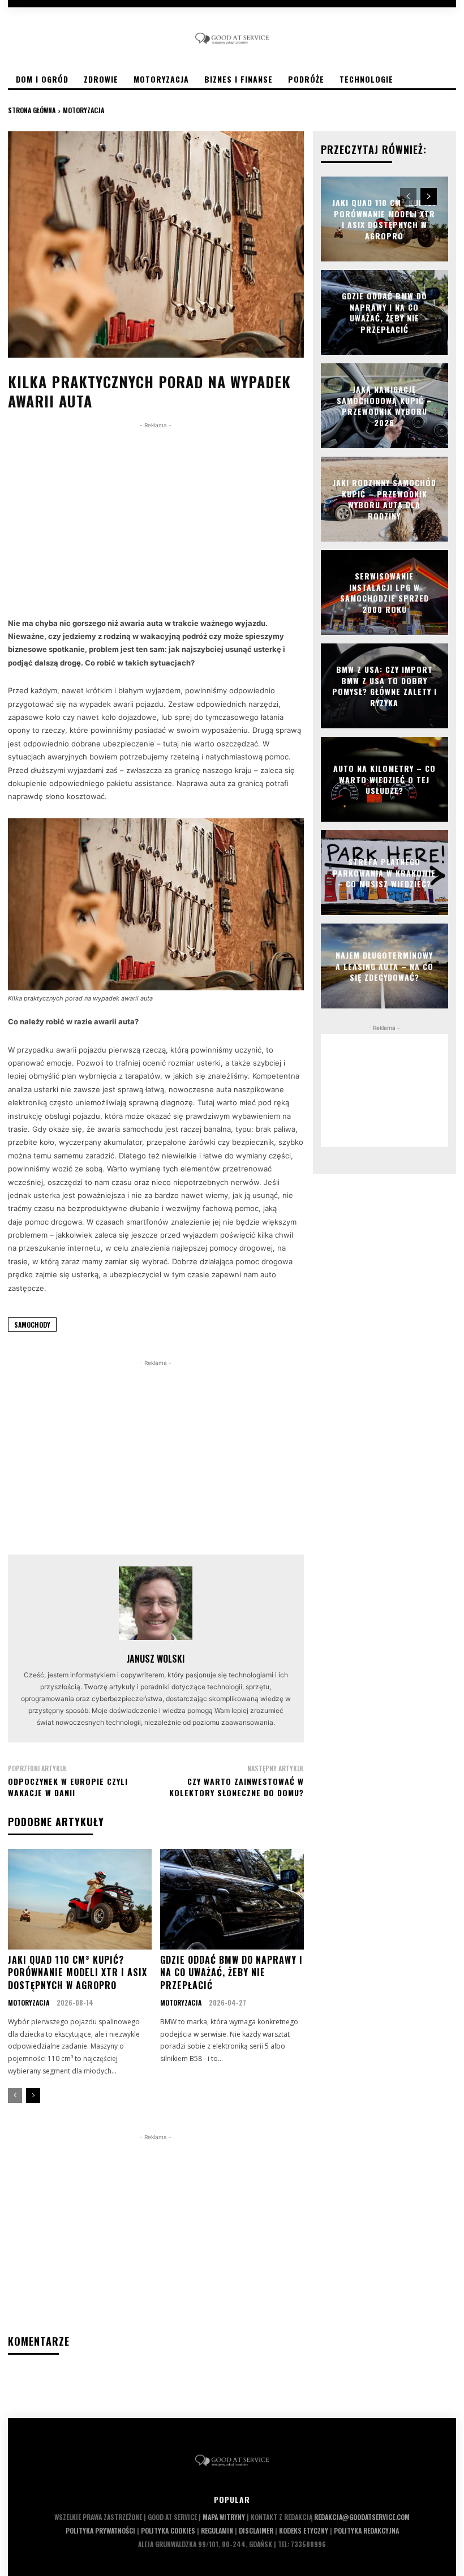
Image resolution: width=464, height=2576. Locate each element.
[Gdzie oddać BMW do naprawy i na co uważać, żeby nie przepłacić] (232, 1899)
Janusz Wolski (156, 1659)
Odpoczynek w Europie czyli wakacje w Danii (68, 1787)
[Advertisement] (156, 510)
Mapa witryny (224, 2517)
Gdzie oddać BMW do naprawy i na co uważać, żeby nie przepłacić (231, 1972)
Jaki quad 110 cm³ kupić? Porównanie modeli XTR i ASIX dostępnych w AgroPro (78, 1972)
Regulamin (217, 2530)
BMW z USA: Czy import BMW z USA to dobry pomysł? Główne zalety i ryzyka (384, 686)
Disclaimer (256, 2530)
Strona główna (32, 110)
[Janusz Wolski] (156, 1603)
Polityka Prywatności (100, 2530)
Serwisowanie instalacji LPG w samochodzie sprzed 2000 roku (384, 593)
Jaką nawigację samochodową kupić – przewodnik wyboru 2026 (384, 406)
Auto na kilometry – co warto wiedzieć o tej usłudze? (384, 779)
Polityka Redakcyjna (366, 2530)
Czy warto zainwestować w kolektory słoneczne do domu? (237, 1787)
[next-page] (33, 2096)
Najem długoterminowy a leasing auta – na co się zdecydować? (384, 966)
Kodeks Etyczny (304, 2530)
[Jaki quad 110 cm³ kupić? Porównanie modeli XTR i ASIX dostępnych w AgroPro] (80, 1899)
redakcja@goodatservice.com (362, 2517)
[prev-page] (15, 2096)
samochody (32, 1325)
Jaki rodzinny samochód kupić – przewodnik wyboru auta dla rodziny (384, 499)
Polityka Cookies (168, 2530)
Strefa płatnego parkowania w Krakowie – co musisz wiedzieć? (384, 873)
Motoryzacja (83, 110)
